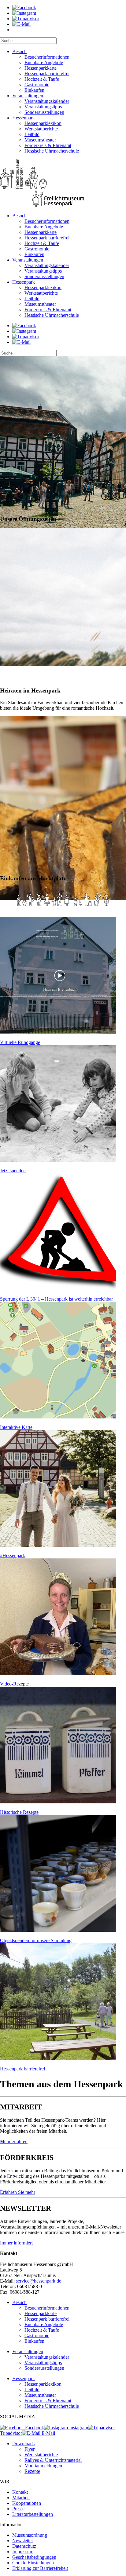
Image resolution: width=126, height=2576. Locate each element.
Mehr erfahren (14, 2141)
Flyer (30, 2449)
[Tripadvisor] (26, 19)
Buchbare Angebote (44, 62)
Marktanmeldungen (43, 2466)
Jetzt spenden (13, 1171)
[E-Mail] (21, 24)
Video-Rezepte (14, 1684)
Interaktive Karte (16, 1427)
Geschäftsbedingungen (34, 2557)
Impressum (23, 2552)
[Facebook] (24, 8)
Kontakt (20, 2492)
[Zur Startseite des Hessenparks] (63, 183)
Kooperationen (27, 2503)
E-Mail (48, 2433)
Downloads (23, 2444)
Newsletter (23, 2541)
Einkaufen (34, 90)
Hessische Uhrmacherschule (52, 151)
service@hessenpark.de (39, 2281)
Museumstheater (40, 140)
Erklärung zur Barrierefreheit (40, 2568)
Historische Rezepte (19, 1812)
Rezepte (32, 2471)
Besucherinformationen (47, 57)
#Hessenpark (13, 1556)
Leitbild (32, 134)
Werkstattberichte (41, 129)
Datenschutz (24, 2546)
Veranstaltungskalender (47, 101)
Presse (18, 2509)
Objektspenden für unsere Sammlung (36, 1940)
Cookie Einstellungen (33, 2563)
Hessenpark (24, 118)
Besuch (19, 51)
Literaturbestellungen (33, 2514)
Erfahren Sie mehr (18, 2192)
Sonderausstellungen (44, 112)
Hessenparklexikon (43, 123)
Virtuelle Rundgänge (20, 1042)
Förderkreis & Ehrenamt (48, 145)
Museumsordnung (30, 2535)
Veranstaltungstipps (43, 107)
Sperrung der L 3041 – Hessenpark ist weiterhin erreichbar (56, 1299)
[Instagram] (24, 13)
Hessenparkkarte (41, 68)
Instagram (78, 2428)
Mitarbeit (21, 2498)
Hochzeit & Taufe (42, 79)
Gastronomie (37, 85)
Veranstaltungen (28, 96)
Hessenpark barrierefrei (47, 74)
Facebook (34, 2428)
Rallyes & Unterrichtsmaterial (53, 2460)
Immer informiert (16, 2243)
